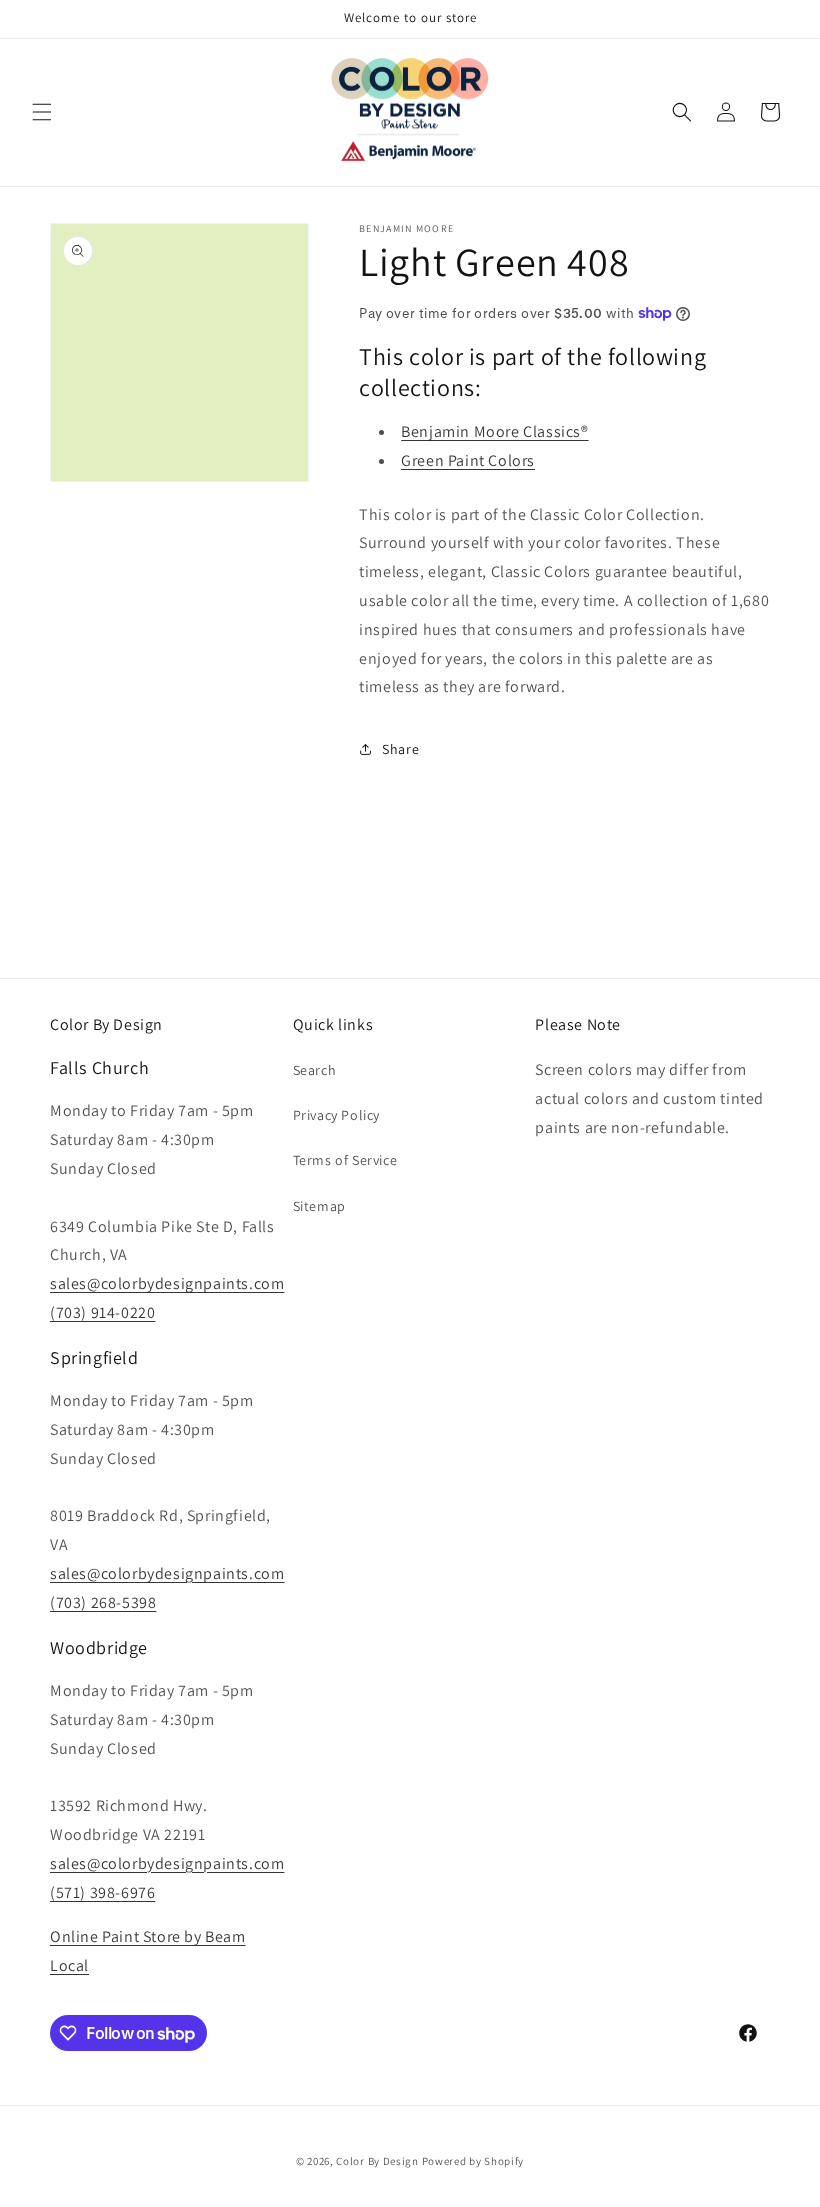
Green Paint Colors (468, 460)
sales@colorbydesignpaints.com (167, 1283)
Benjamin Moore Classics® (494, 431)
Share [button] (400, 749)
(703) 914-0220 (102, 1312)
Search (315, 1070)
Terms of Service (345, 1160)
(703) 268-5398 (103, 1602)
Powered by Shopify (473, 2161)
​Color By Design (377, 2161)
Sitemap (319, 1206)
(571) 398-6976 (102, 1892)
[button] (42, 112)
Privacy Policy (336, 1115)
